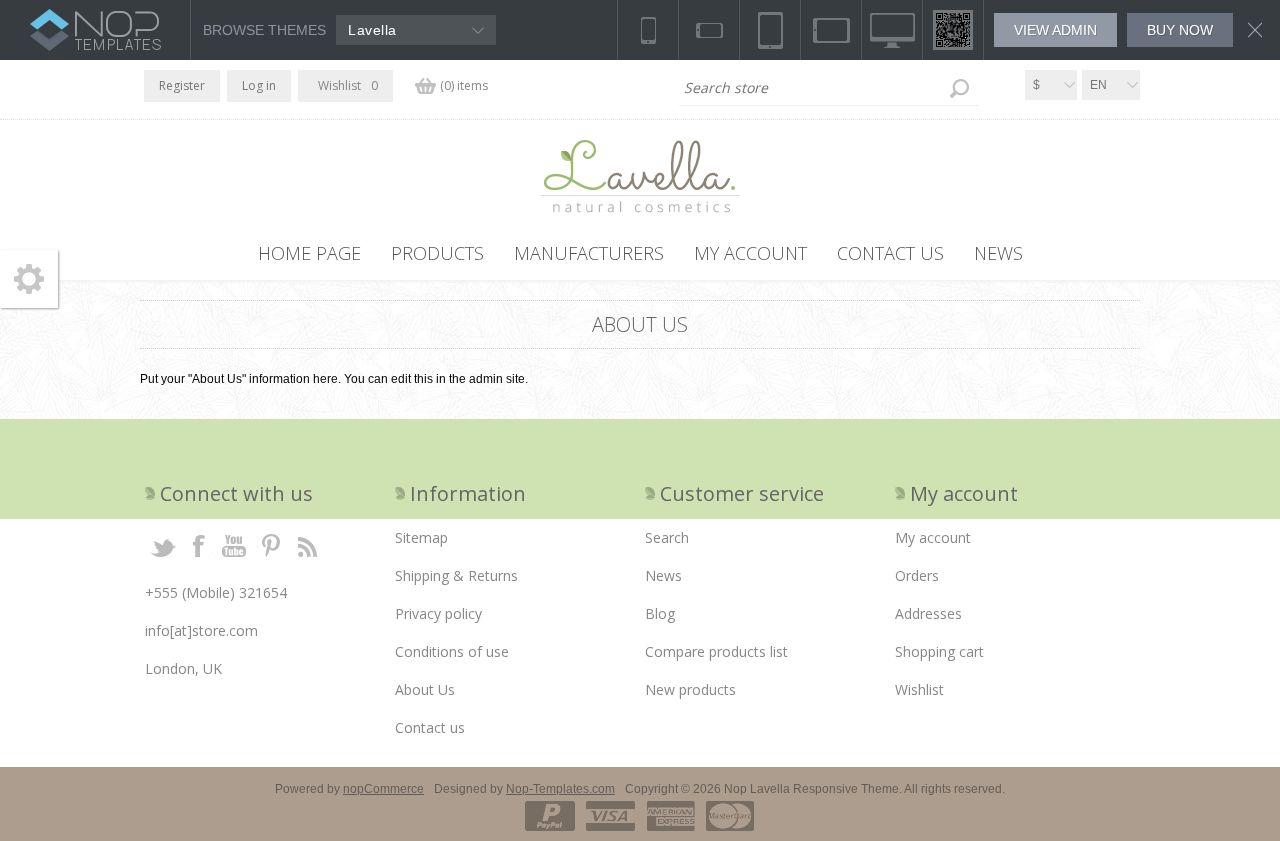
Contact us (430, 727)
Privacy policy (438, 613)
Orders (917, 575)
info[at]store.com (201, 630)
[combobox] (829, 88)
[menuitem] (515, 538)
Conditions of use (452, 651)
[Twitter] (163, 545)
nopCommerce (383, 789)
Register (182, 85)
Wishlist (919, 689)
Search (959, 88)
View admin (1055, 30)
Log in (259, 85)
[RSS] (307, 545)
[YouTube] (235, 545)
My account (933, 537)
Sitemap (421, 537)
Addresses (928, 613)
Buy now (1180, 30)
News (663, 575)
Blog (660, 613)
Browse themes (264, 30)
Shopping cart (939, 651)
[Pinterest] (271, 545)
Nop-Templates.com (560, 789)
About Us (425, 689)
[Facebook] (199, 545)
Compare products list (716, 651)
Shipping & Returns (456, 575)
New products (690, 689)
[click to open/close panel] (29, 279)
